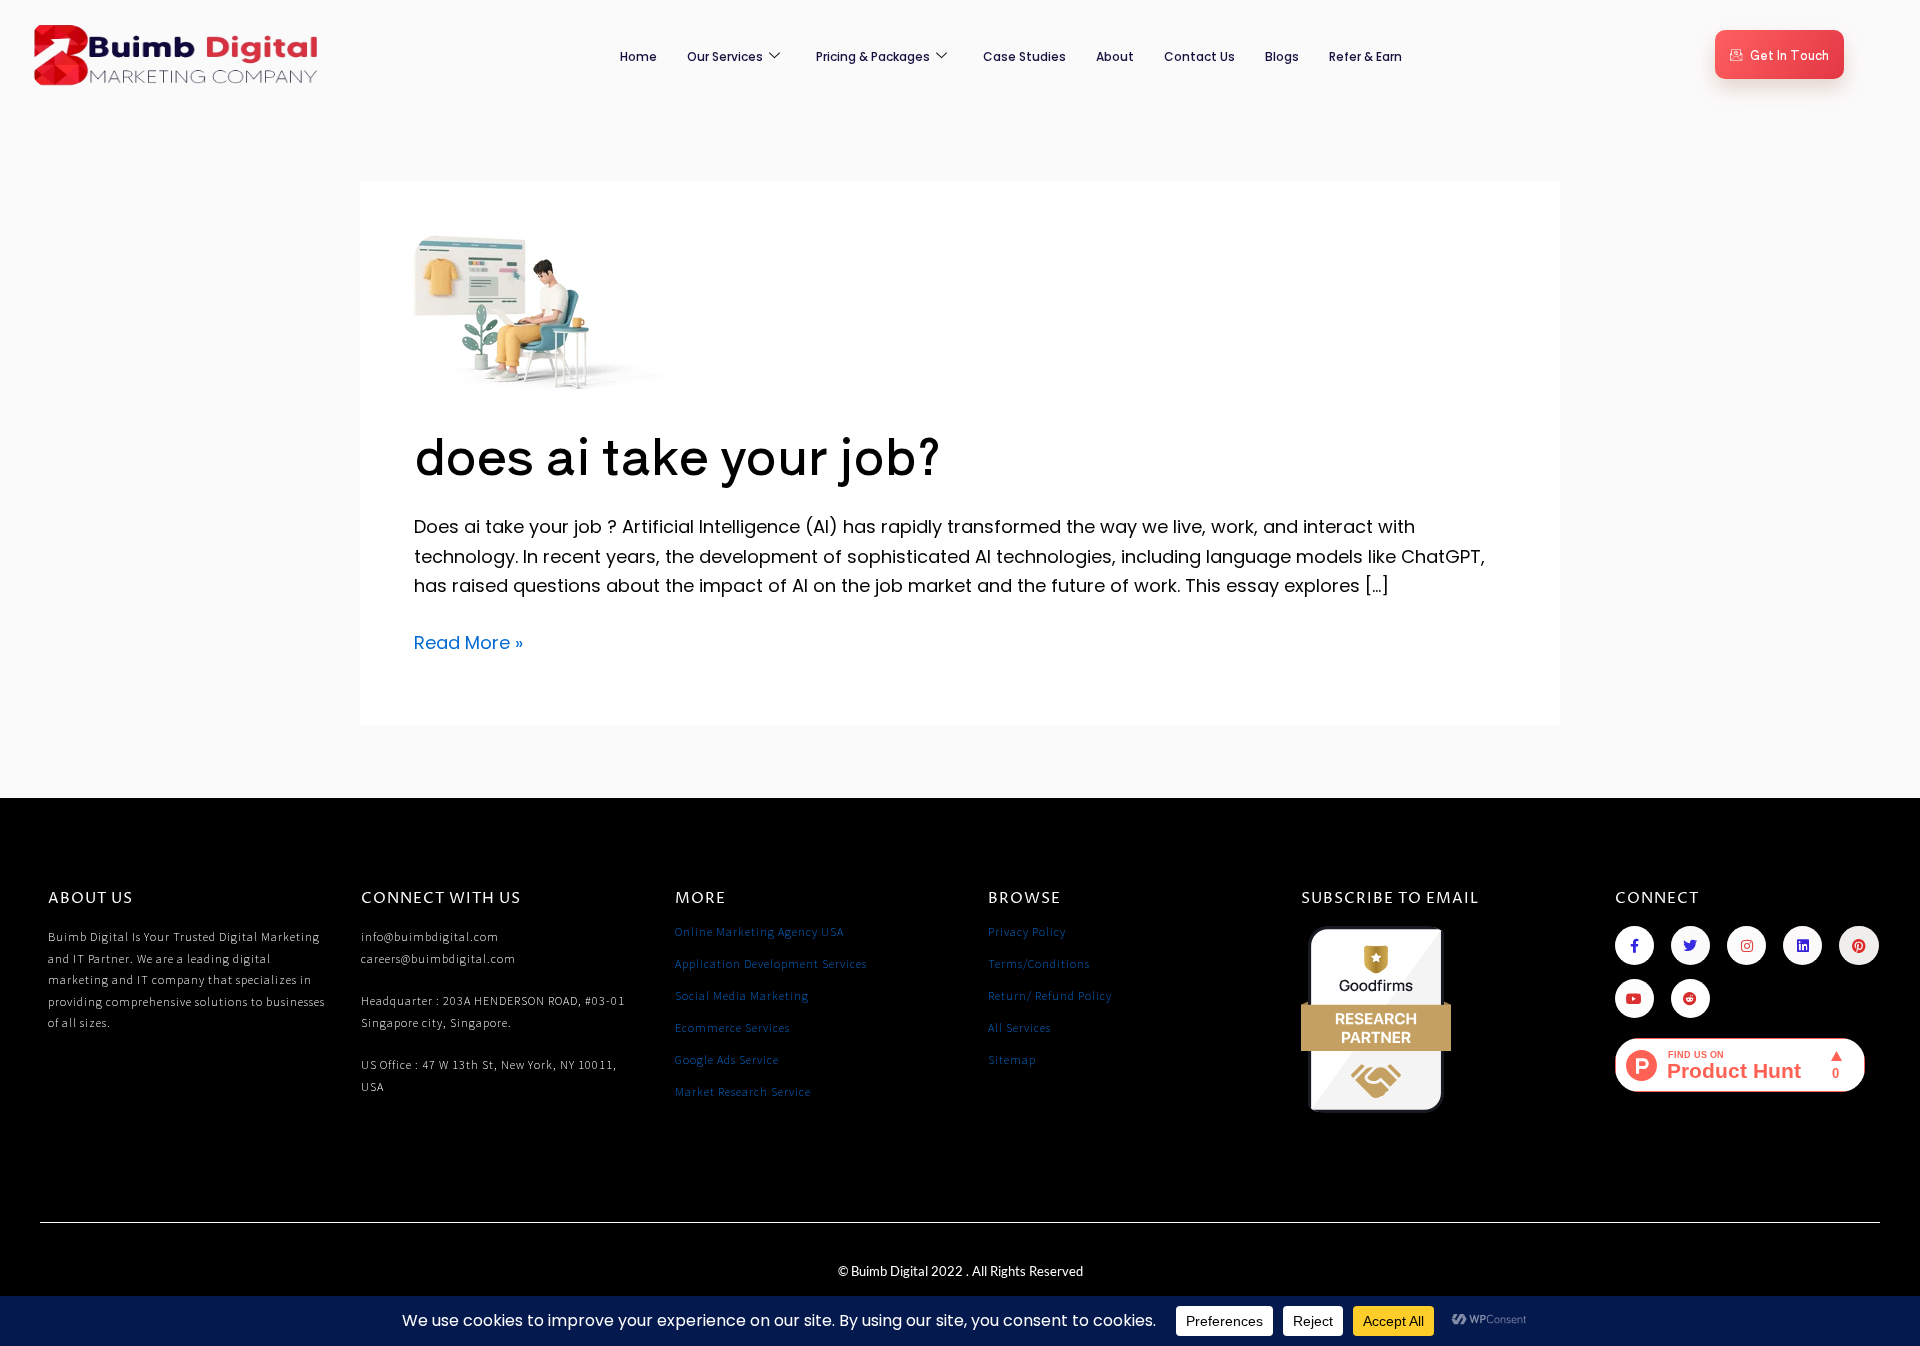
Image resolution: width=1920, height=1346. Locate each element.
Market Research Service (743, 1091)
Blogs (1282, 56)
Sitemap (1012, 1059)
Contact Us (1199, 56)
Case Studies (1024, 56)
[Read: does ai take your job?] (542, 312)
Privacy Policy (1027, 931)
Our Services (725, 56)
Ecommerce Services (732, 1027)
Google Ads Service (727, 1059)
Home (638, 56)
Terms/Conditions (1039, 963)
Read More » (468, 641)
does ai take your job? (677, 453)
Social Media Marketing (742, 995)
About (1115, 56)
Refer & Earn (1365, 56)
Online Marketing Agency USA (759, 931)
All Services (1019, 1027)
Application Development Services (771, 963)
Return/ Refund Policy (1050, 995)
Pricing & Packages (873, 56)
